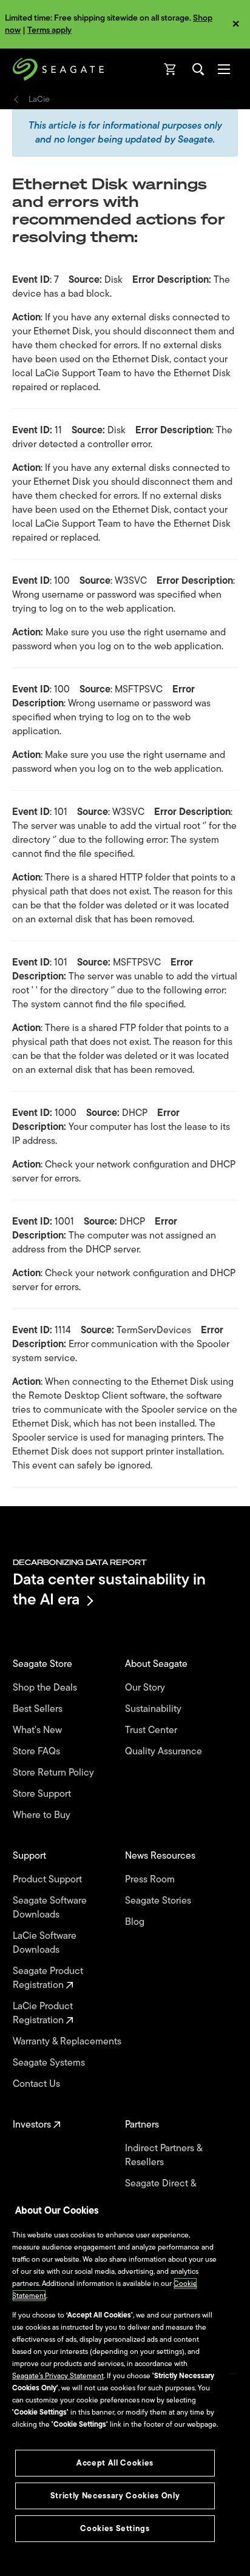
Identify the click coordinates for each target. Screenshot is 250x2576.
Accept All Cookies (115, 2463)
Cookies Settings (115, 2528)
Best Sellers (39, 1709)
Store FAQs (38, 1752)
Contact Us (38, 2084)
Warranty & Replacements (68, 2042)
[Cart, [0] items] (171, 69)
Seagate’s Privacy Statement (58, 2376)
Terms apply (49, 30)
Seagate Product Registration (48, 1978)
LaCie (39, 100)
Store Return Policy (55, 1773)
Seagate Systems (50, 2063)
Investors (33, 2125)
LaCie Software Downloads (45, 1943)
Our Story (146, 1688)
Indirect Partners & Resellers (164, 2155)
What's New (39, 1730)
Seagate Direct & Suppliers (160, 2191)
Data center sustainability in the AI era (109, 1589)
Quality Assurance (165, 1752)
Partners (143, 2125)
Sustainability (154, 1709)
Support (31, 1856)
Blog (136, 1922)
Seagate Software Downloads (50, 1908)
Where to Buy (43, 1815)
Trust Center (152, 1730)
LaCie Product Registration (43, 2013)
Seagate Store (44, 1664)
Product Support (49, 1880)
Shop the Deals (47, 1688)
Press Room (151, 1880)
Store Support (43, 1794)
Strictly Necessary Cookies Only (115, 2496)
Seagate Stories (159, 1901)
